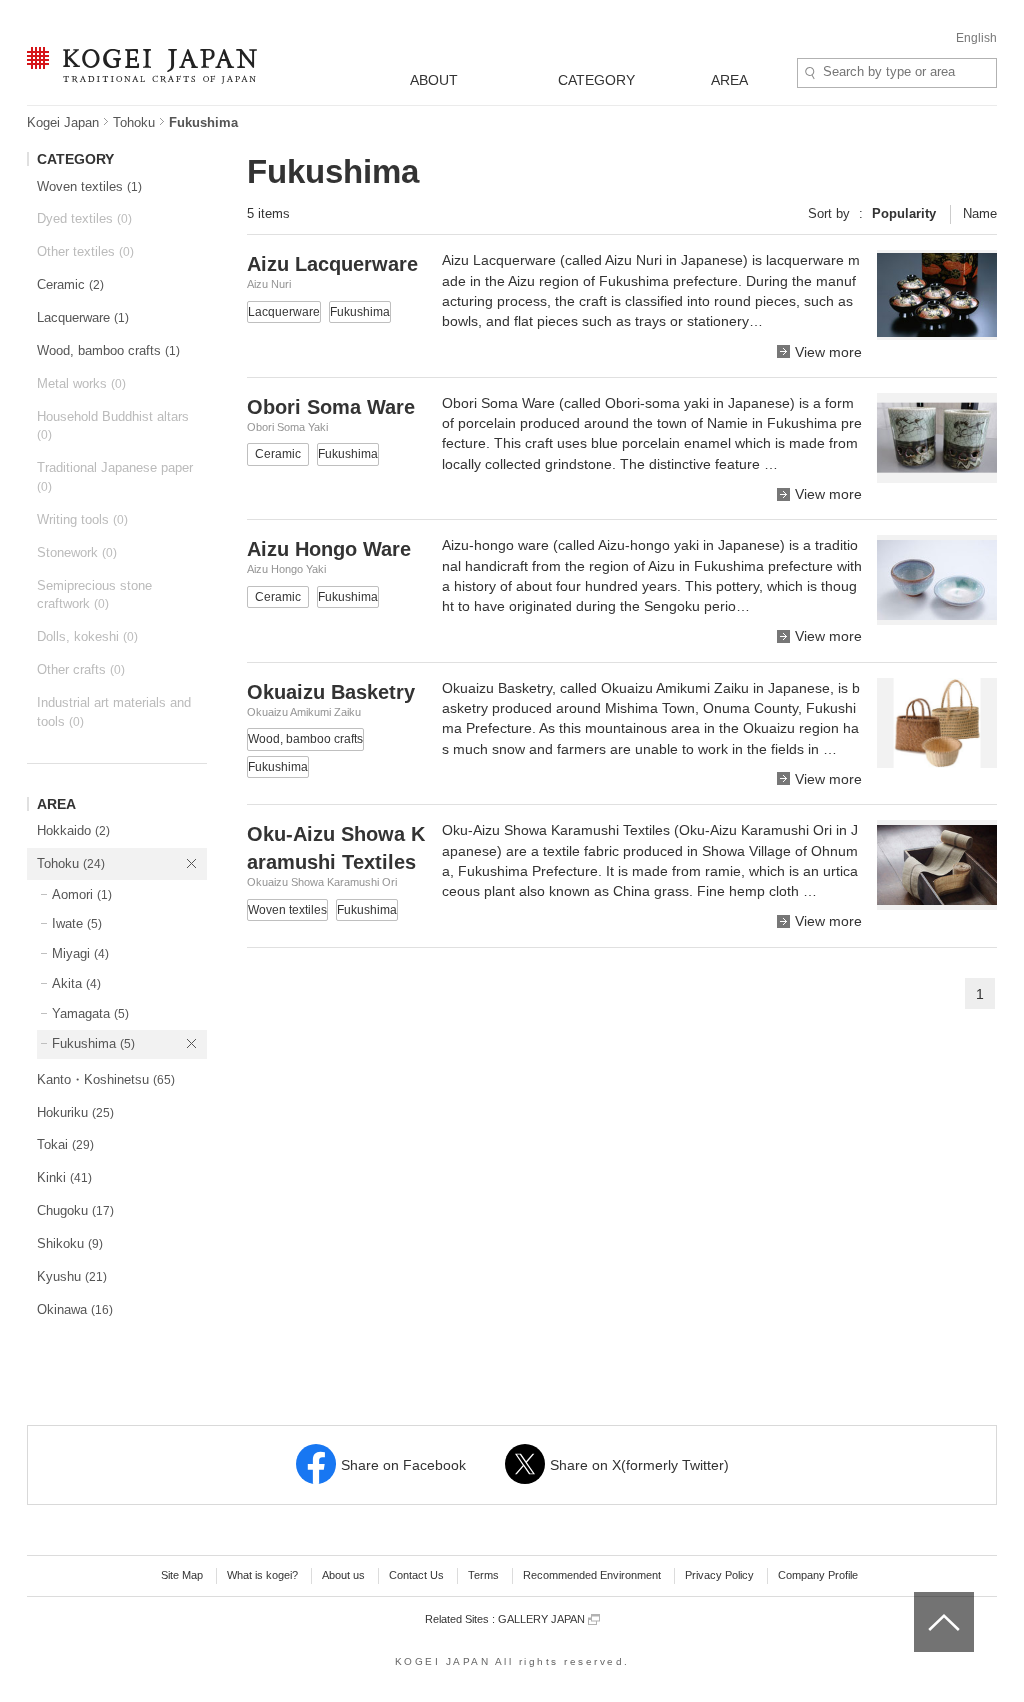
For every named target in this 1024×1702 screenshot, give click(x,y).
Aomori (82, 894)
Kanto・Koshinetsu (106, 1079)
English (976, 38)
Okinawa (75, 1309)
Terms (483, 1575)
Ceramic (70, 284)
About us (343, 1575)
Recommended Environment (592, 1575)
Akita (76, 983)
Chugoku (75, 1210)
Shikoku (70, 1243)
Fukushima (93, 1043)
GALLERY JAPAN (543, 1619)
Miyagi (80, 953)
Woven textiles (89, 186)
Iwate (77, 923)
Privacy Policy (719, 1575)
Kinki (64, 1177)
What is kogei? (262, 1575)
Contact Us (416, 1575)
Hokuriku (75, 1112)
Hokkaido (73, 830)
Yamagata (90, 1013)
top (921, 1599)
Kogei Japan (63, 122)
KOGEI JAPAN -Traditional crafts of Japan (137, 67)
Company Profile (818, 1575)
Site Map (182, 1575)
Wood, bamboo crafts (108, 350)
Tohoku (134, 122)
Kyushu (72, 1276)
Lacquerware (83, 317)
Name (980, 213)
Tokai (65, 1144)
